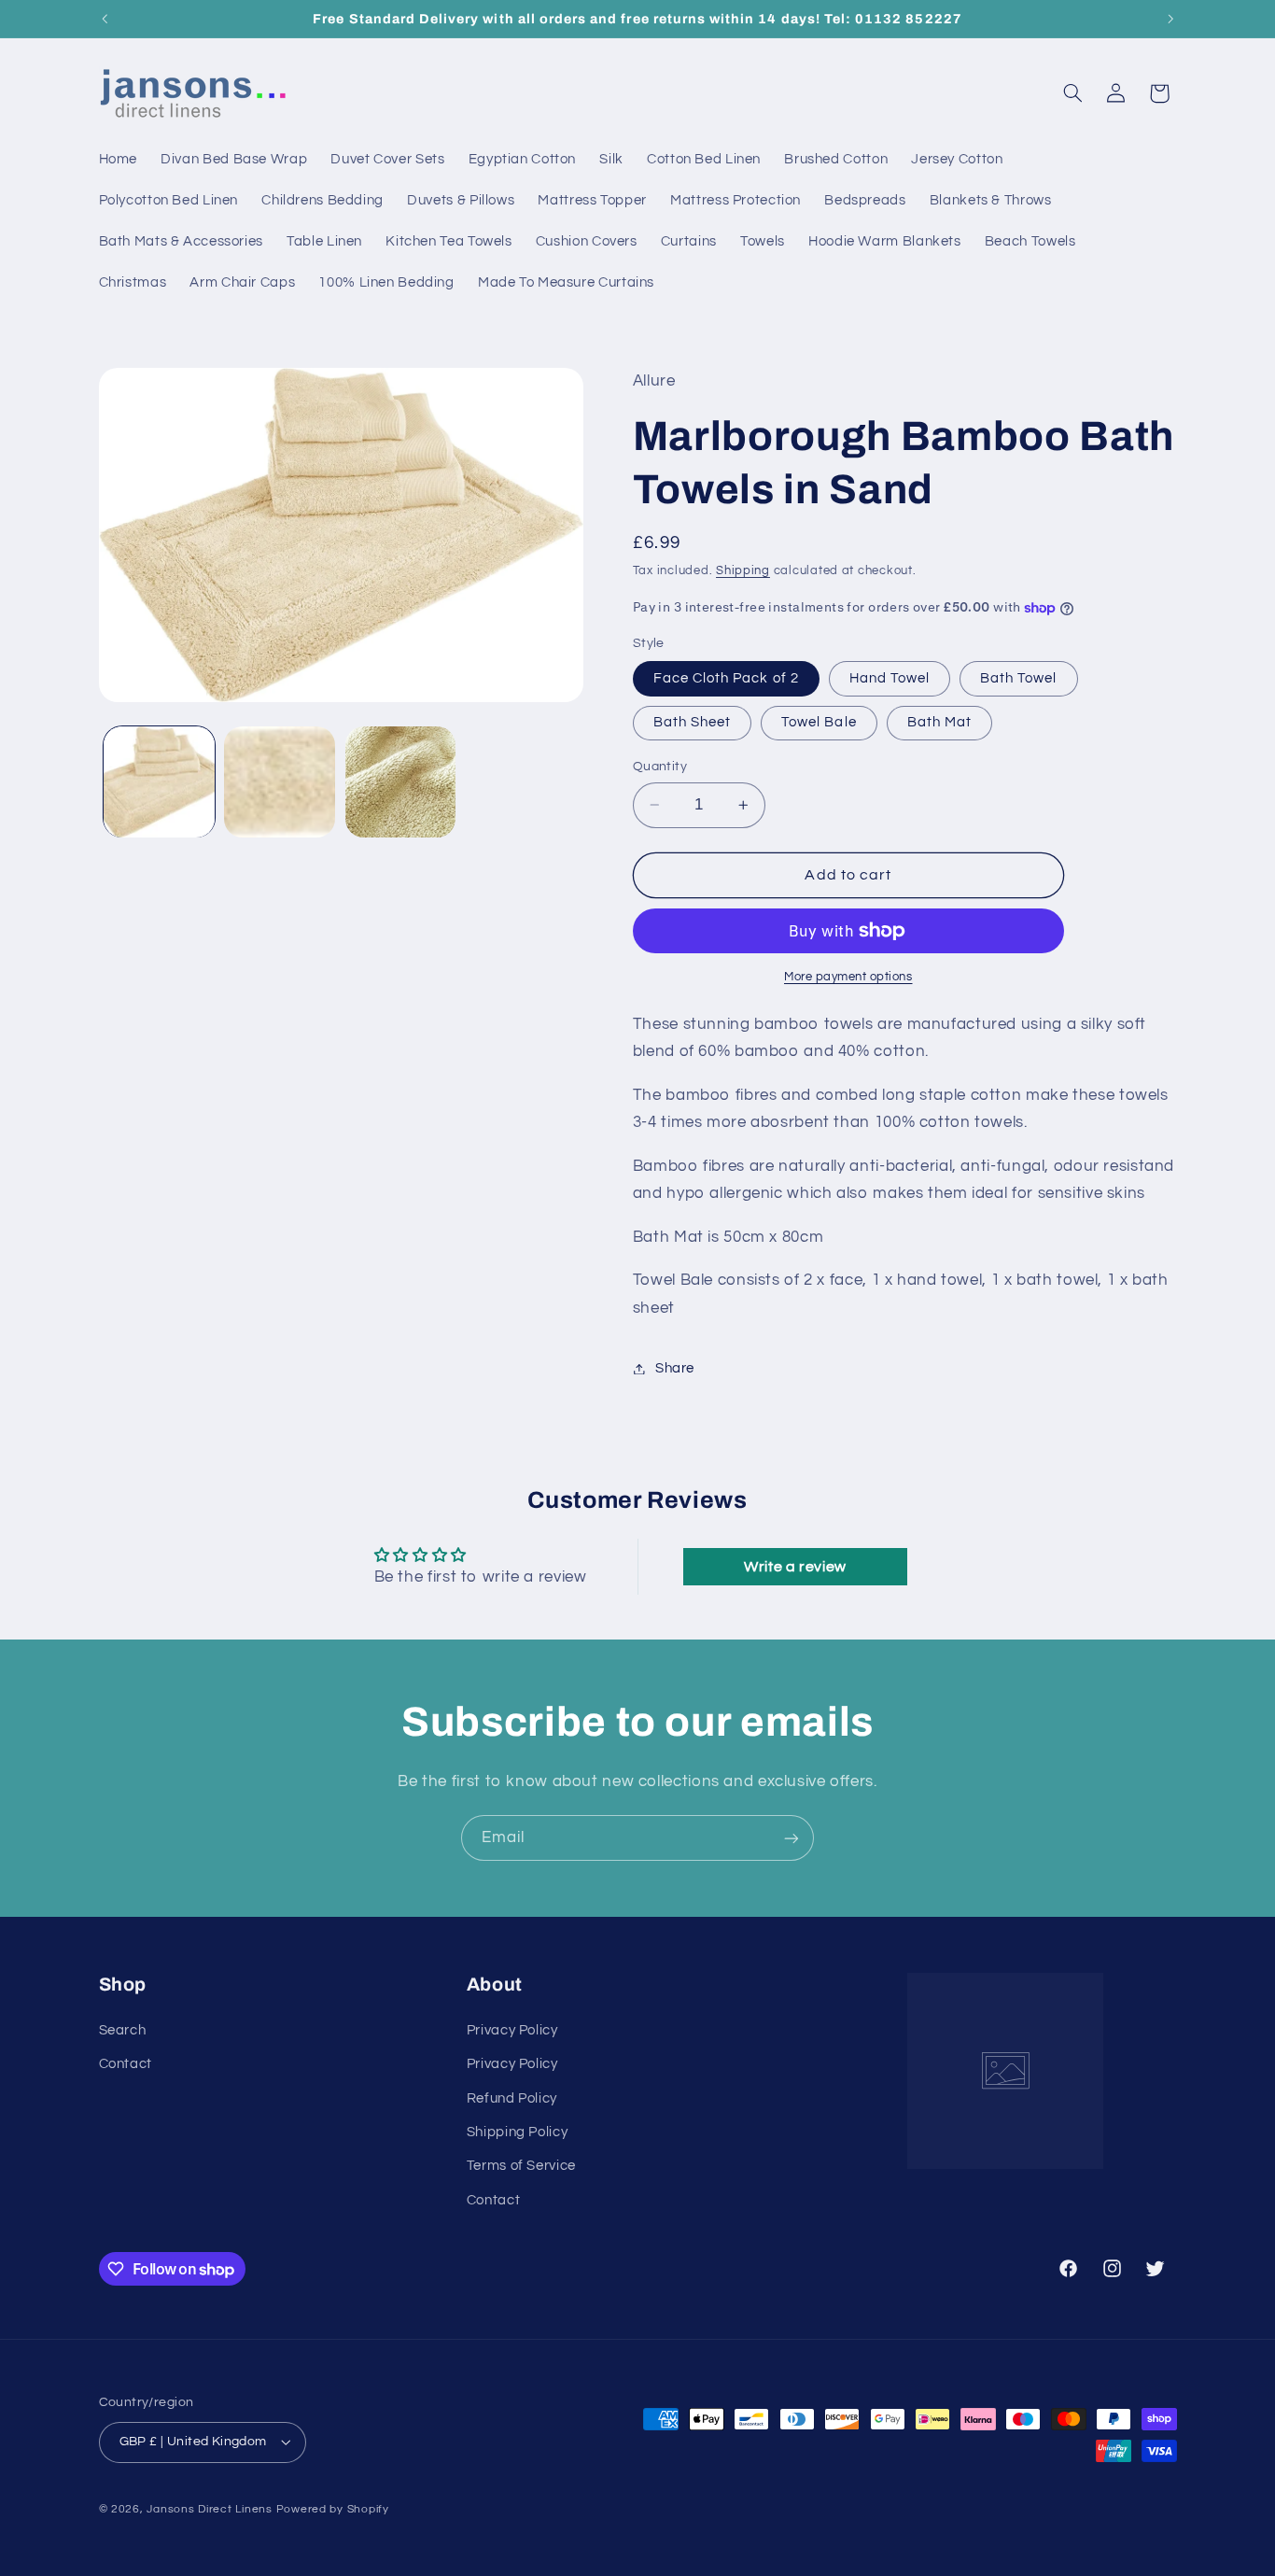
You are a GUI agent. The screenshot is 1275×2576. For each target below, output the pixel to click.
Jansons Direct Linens (209, 2509)
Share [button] (675, 1368)
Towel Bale (819, 722)
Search (123, 2030)
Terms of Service (521, 2166)
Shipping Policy (517, 2132)
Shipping (743, 571)
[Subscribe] (792, 1838)
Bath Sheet (693, 722)
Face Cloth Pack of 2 (726, 678)
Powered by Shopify (333, 2509)
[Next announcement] (1170, 19)
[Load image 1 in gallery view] (159, 782)
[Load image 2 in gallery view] (280, 782)
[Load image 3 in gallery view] (401, 782)
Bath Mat (939, 722)
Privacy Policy (512, 2030)
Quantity (660, 767)
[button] (1072, 93)
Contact (126, 2064)
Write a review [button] (795, 1567)
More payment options (848, 977)
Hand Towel (890, 678)
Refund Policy (512, 2098)
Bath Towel (1019, 678)
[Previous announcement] (105, 19)
